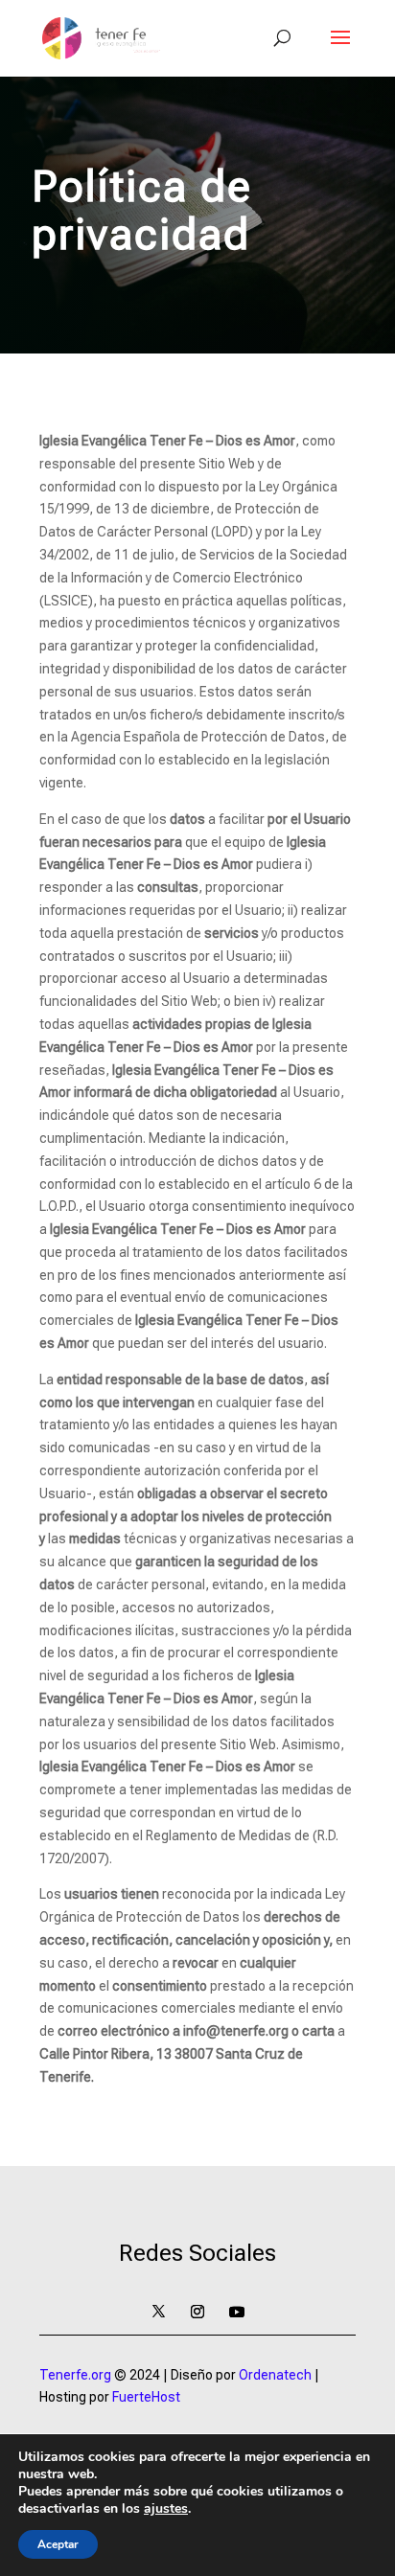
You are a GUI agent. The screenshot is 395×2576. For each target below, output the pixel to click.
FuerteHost (146, 2397)
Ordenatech (275, 2375)
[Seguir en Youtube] (237, 2312)
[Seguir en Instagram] (197, 2312)
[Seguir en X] (158, 2312)
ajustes (166, 2509)
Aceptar (58, 2544)
